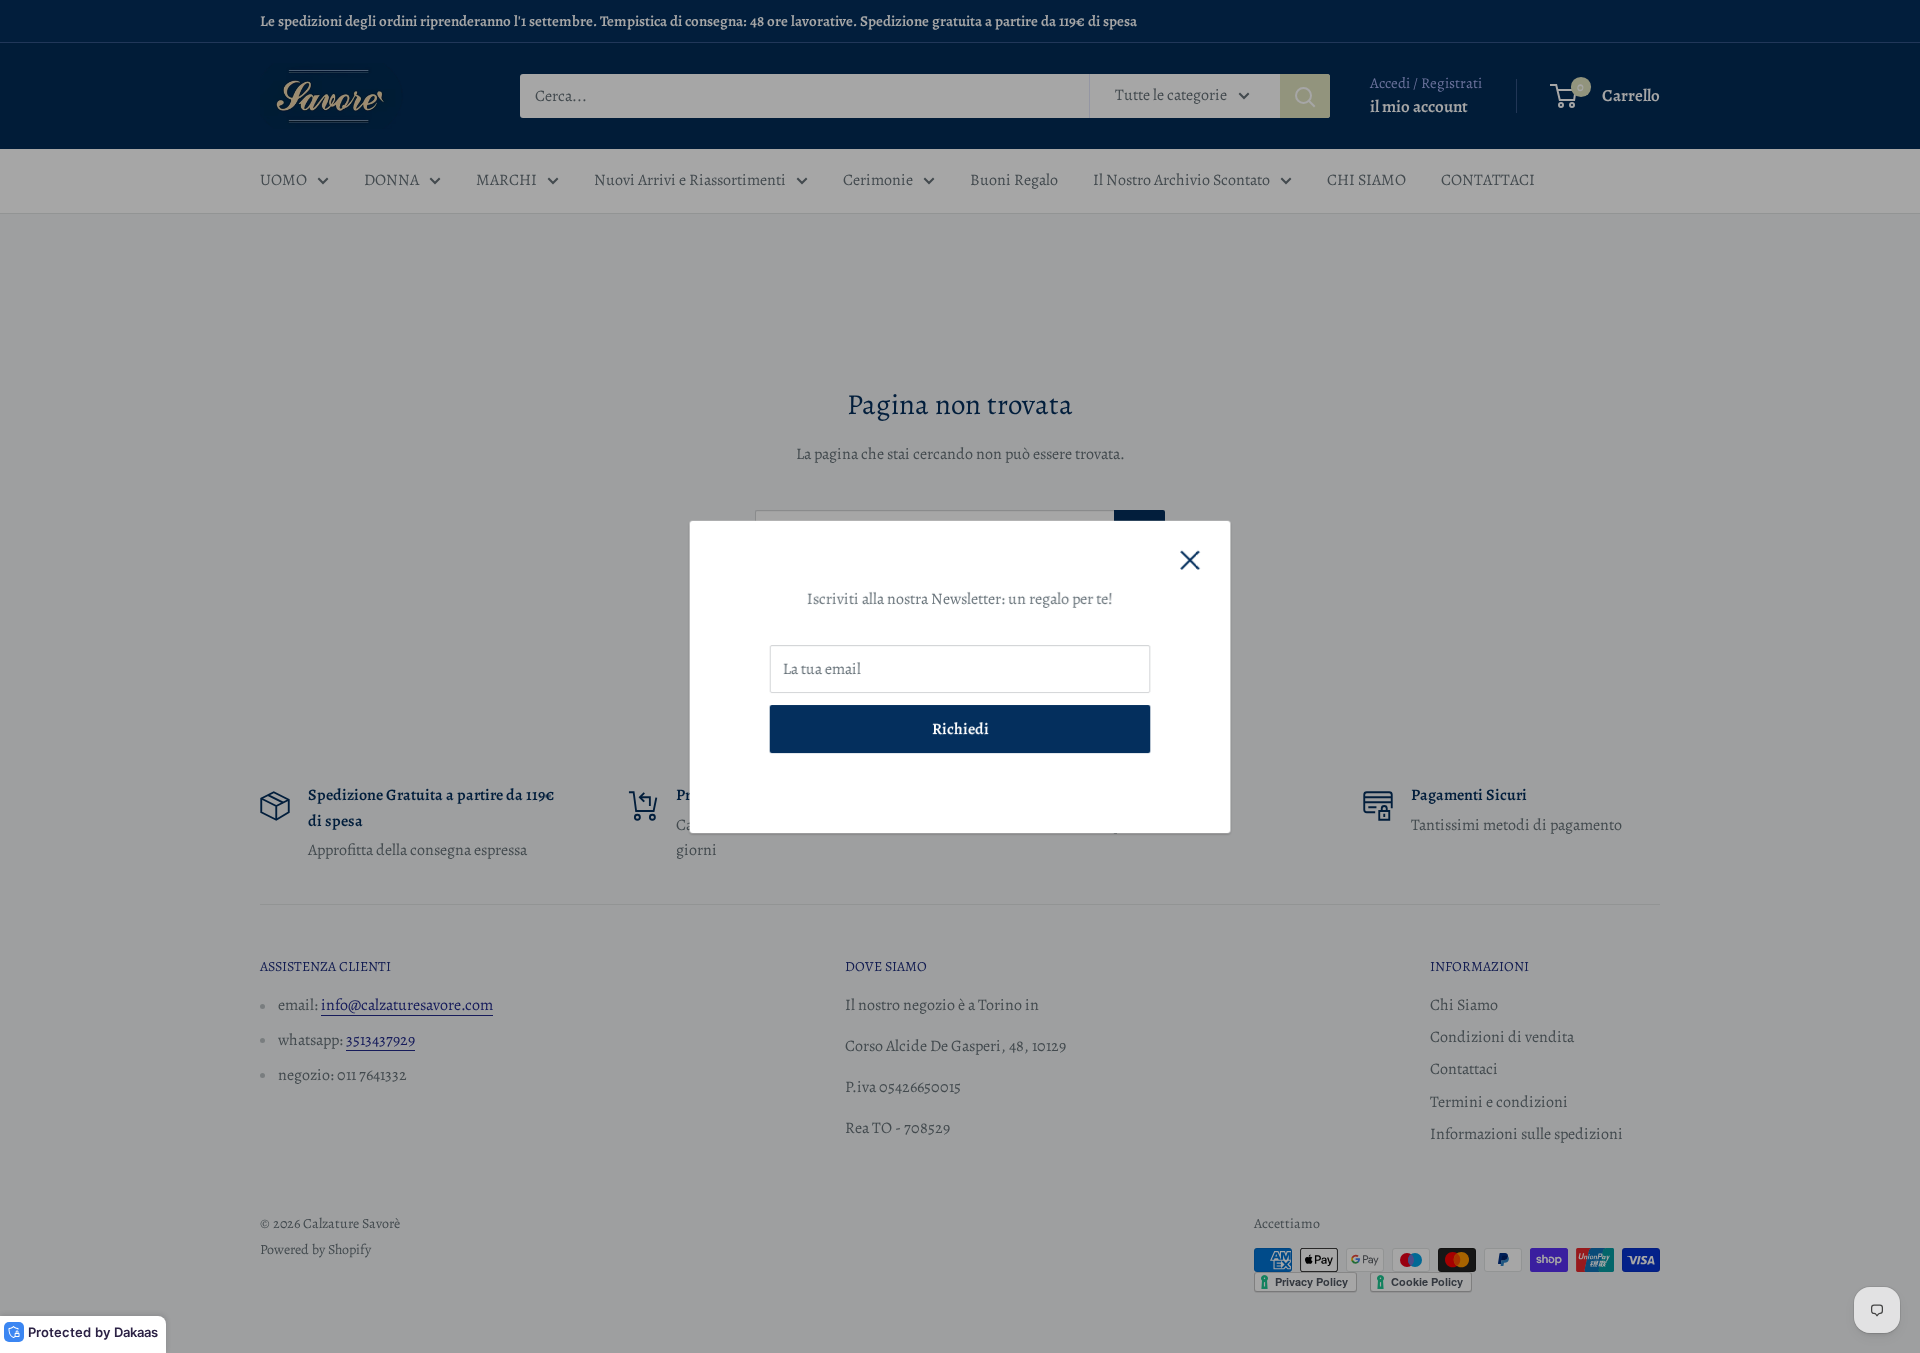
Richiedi (960, 728)
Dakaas (136, 1332)
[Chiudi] (1190, 560)
